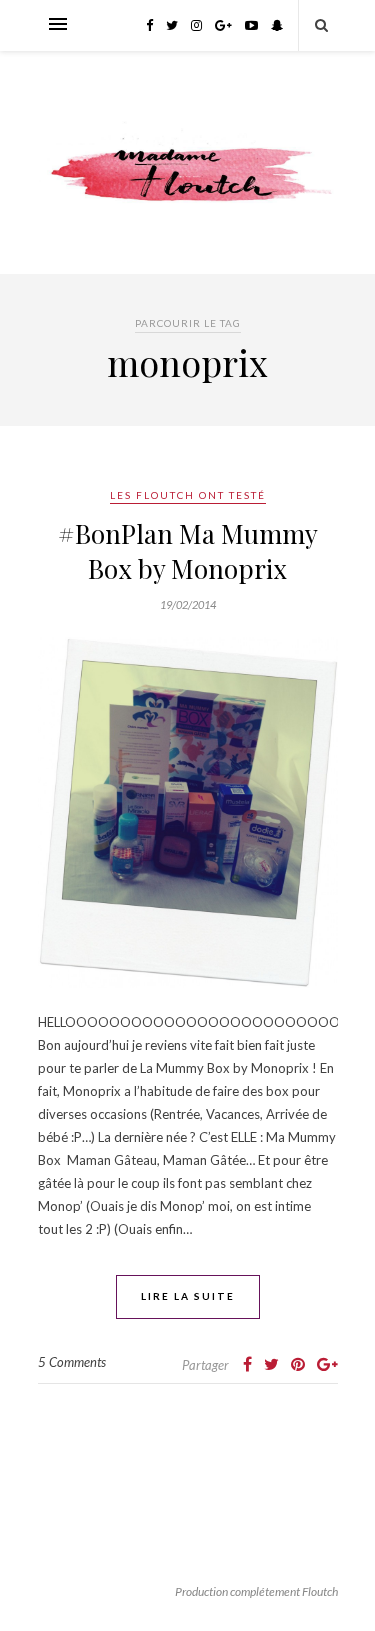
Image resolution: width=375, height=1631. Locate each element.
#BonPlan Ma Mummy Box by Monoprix (188, 551)
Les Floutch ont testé (188, 495)
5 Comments (72, 1362)
